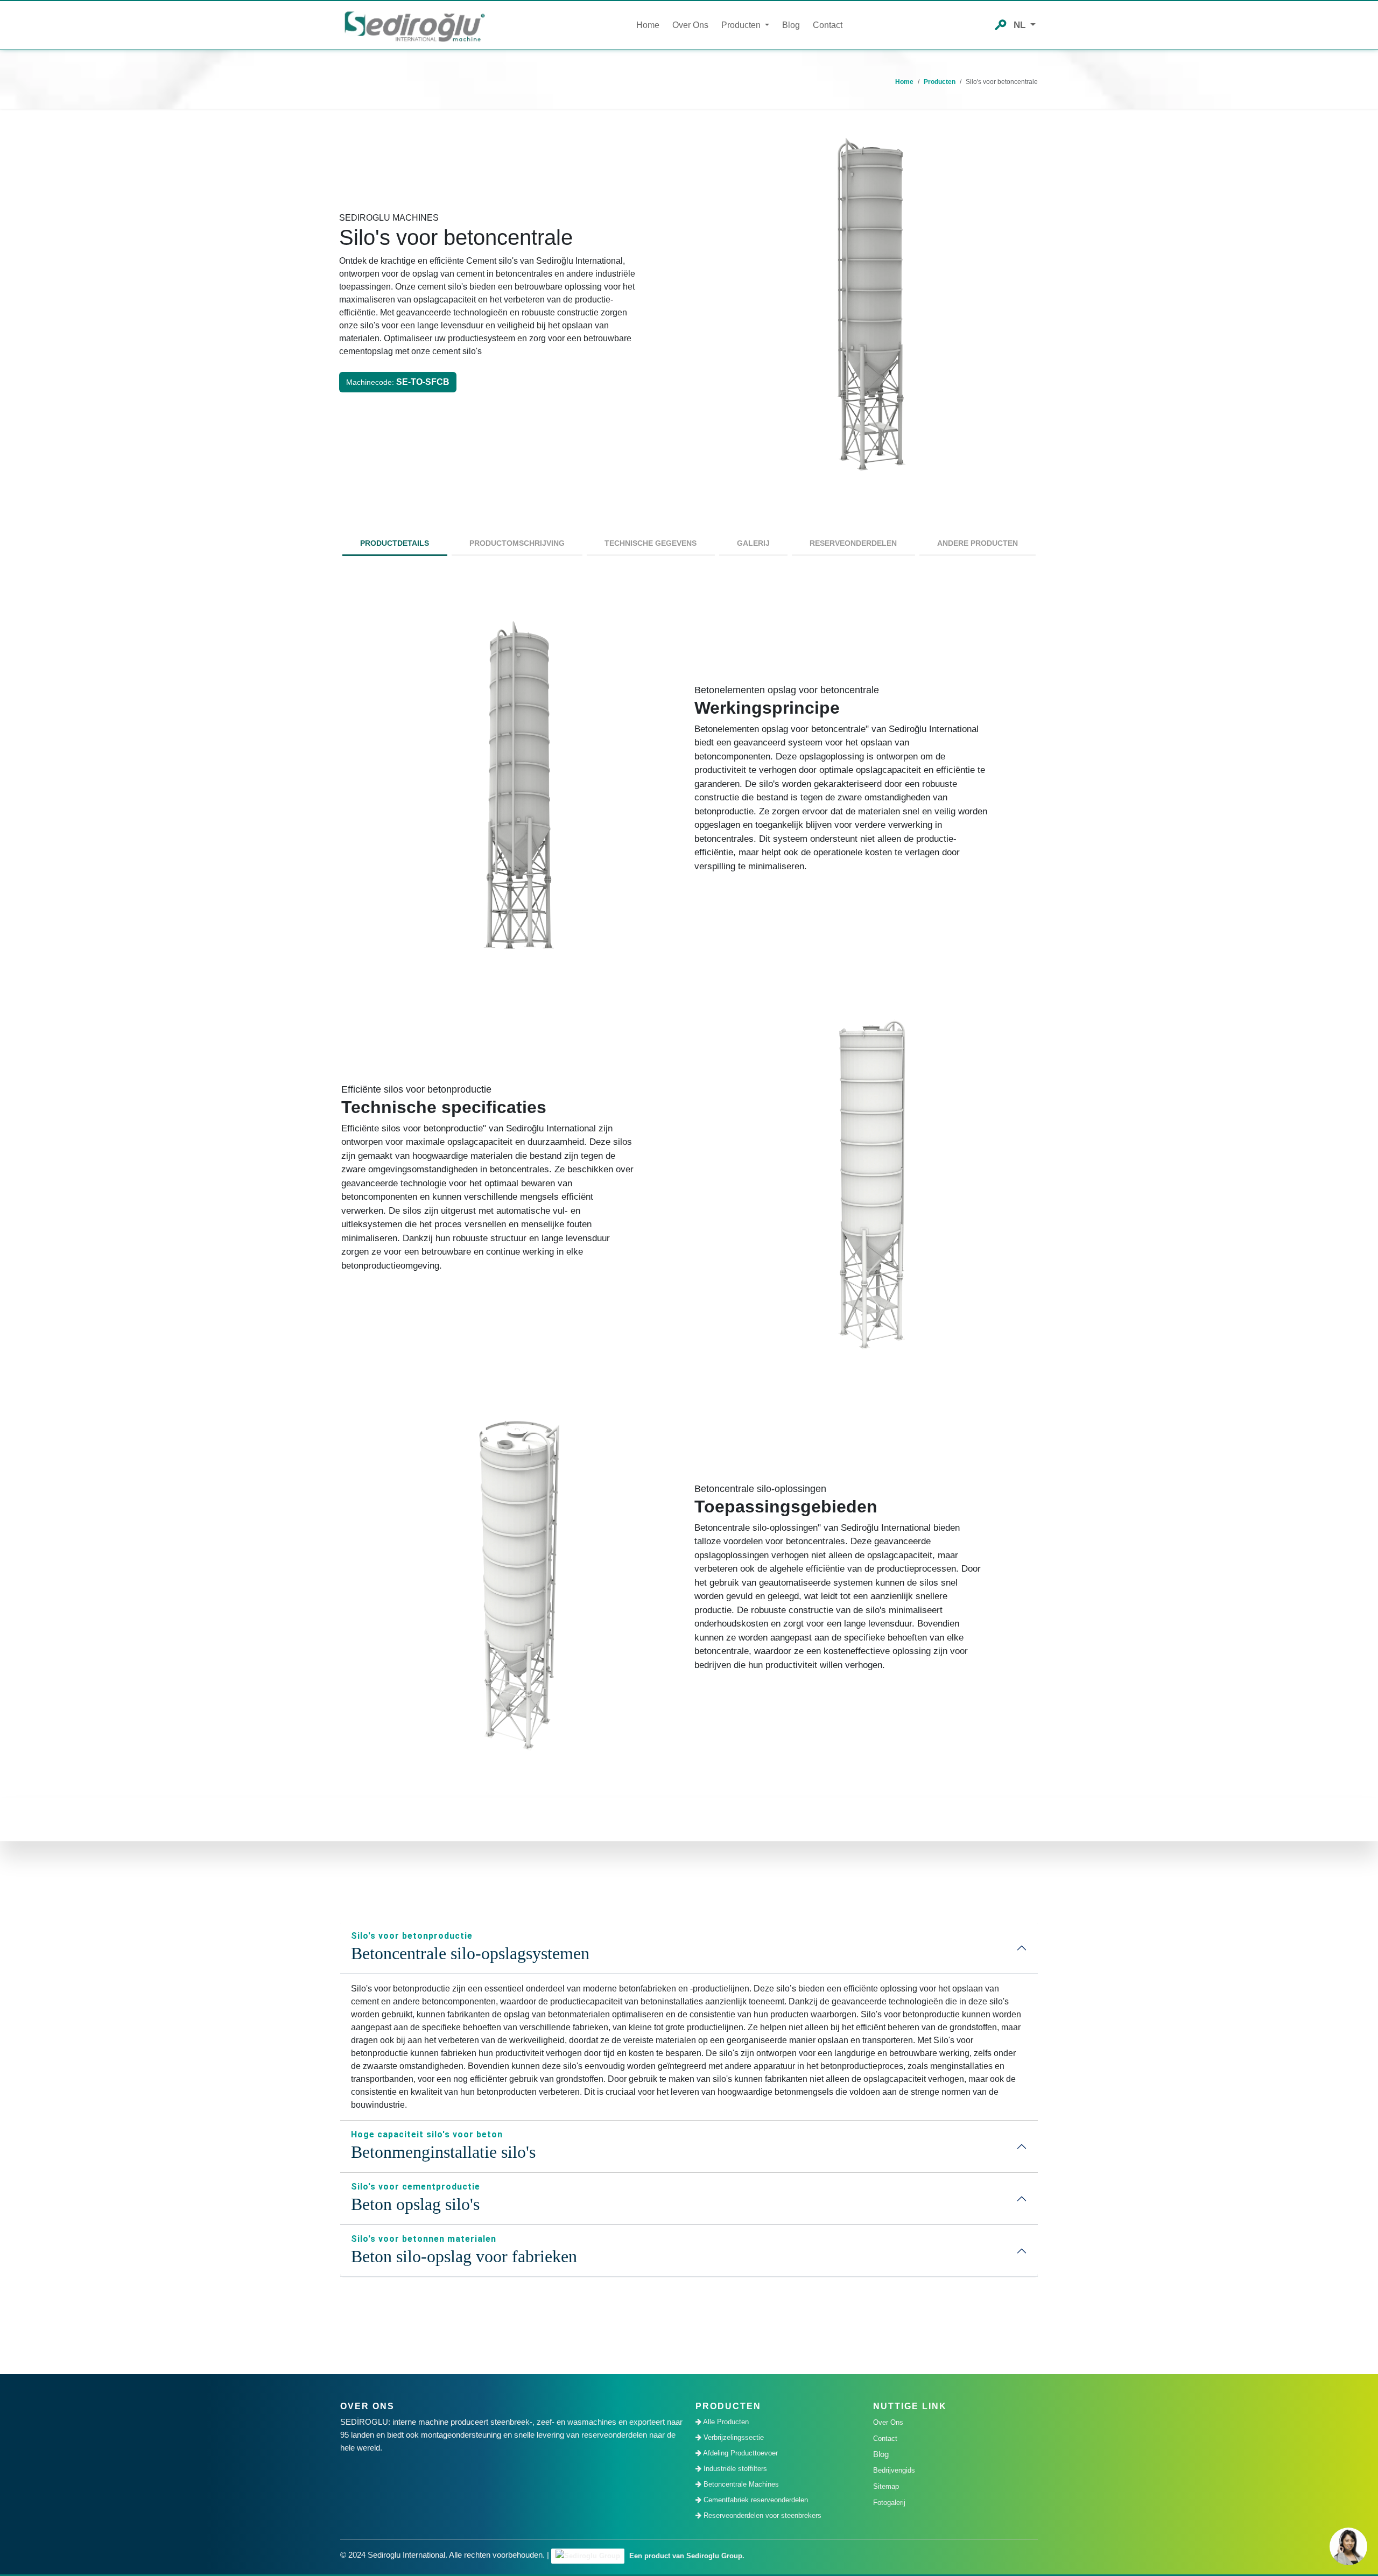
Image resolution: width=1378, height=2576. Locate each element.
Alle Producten (725, 2422)
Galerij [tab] (753, 543)
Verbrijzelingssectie (733, 2437)
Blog (791, 25)
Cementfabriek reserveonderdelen (755, 2500)
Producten (940, 82)
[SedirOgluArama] (1001, 24)
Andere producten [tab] (978, 543)
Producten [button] (742, 25)
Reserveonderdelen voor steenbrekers (761, 2515)
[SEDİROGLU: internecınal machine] (414, 26)
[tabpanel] (689, 1186)
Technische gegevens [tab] (651, 543)
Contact (828, 25)
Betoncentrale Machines (740, 2484)
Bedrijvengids (894, 2470)
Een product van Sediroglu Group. (686, 2556)
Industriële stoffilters (734, 2469)
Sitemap (886, 2486)
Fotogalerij (889, 2503)
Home (648, 25)
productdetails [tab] (395, 543)
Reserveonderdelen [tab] (853, 543)
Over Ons (690, 25)
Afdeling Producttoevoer (740, 2453)
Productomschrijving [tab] (517, 543)
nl (1021, 25)
